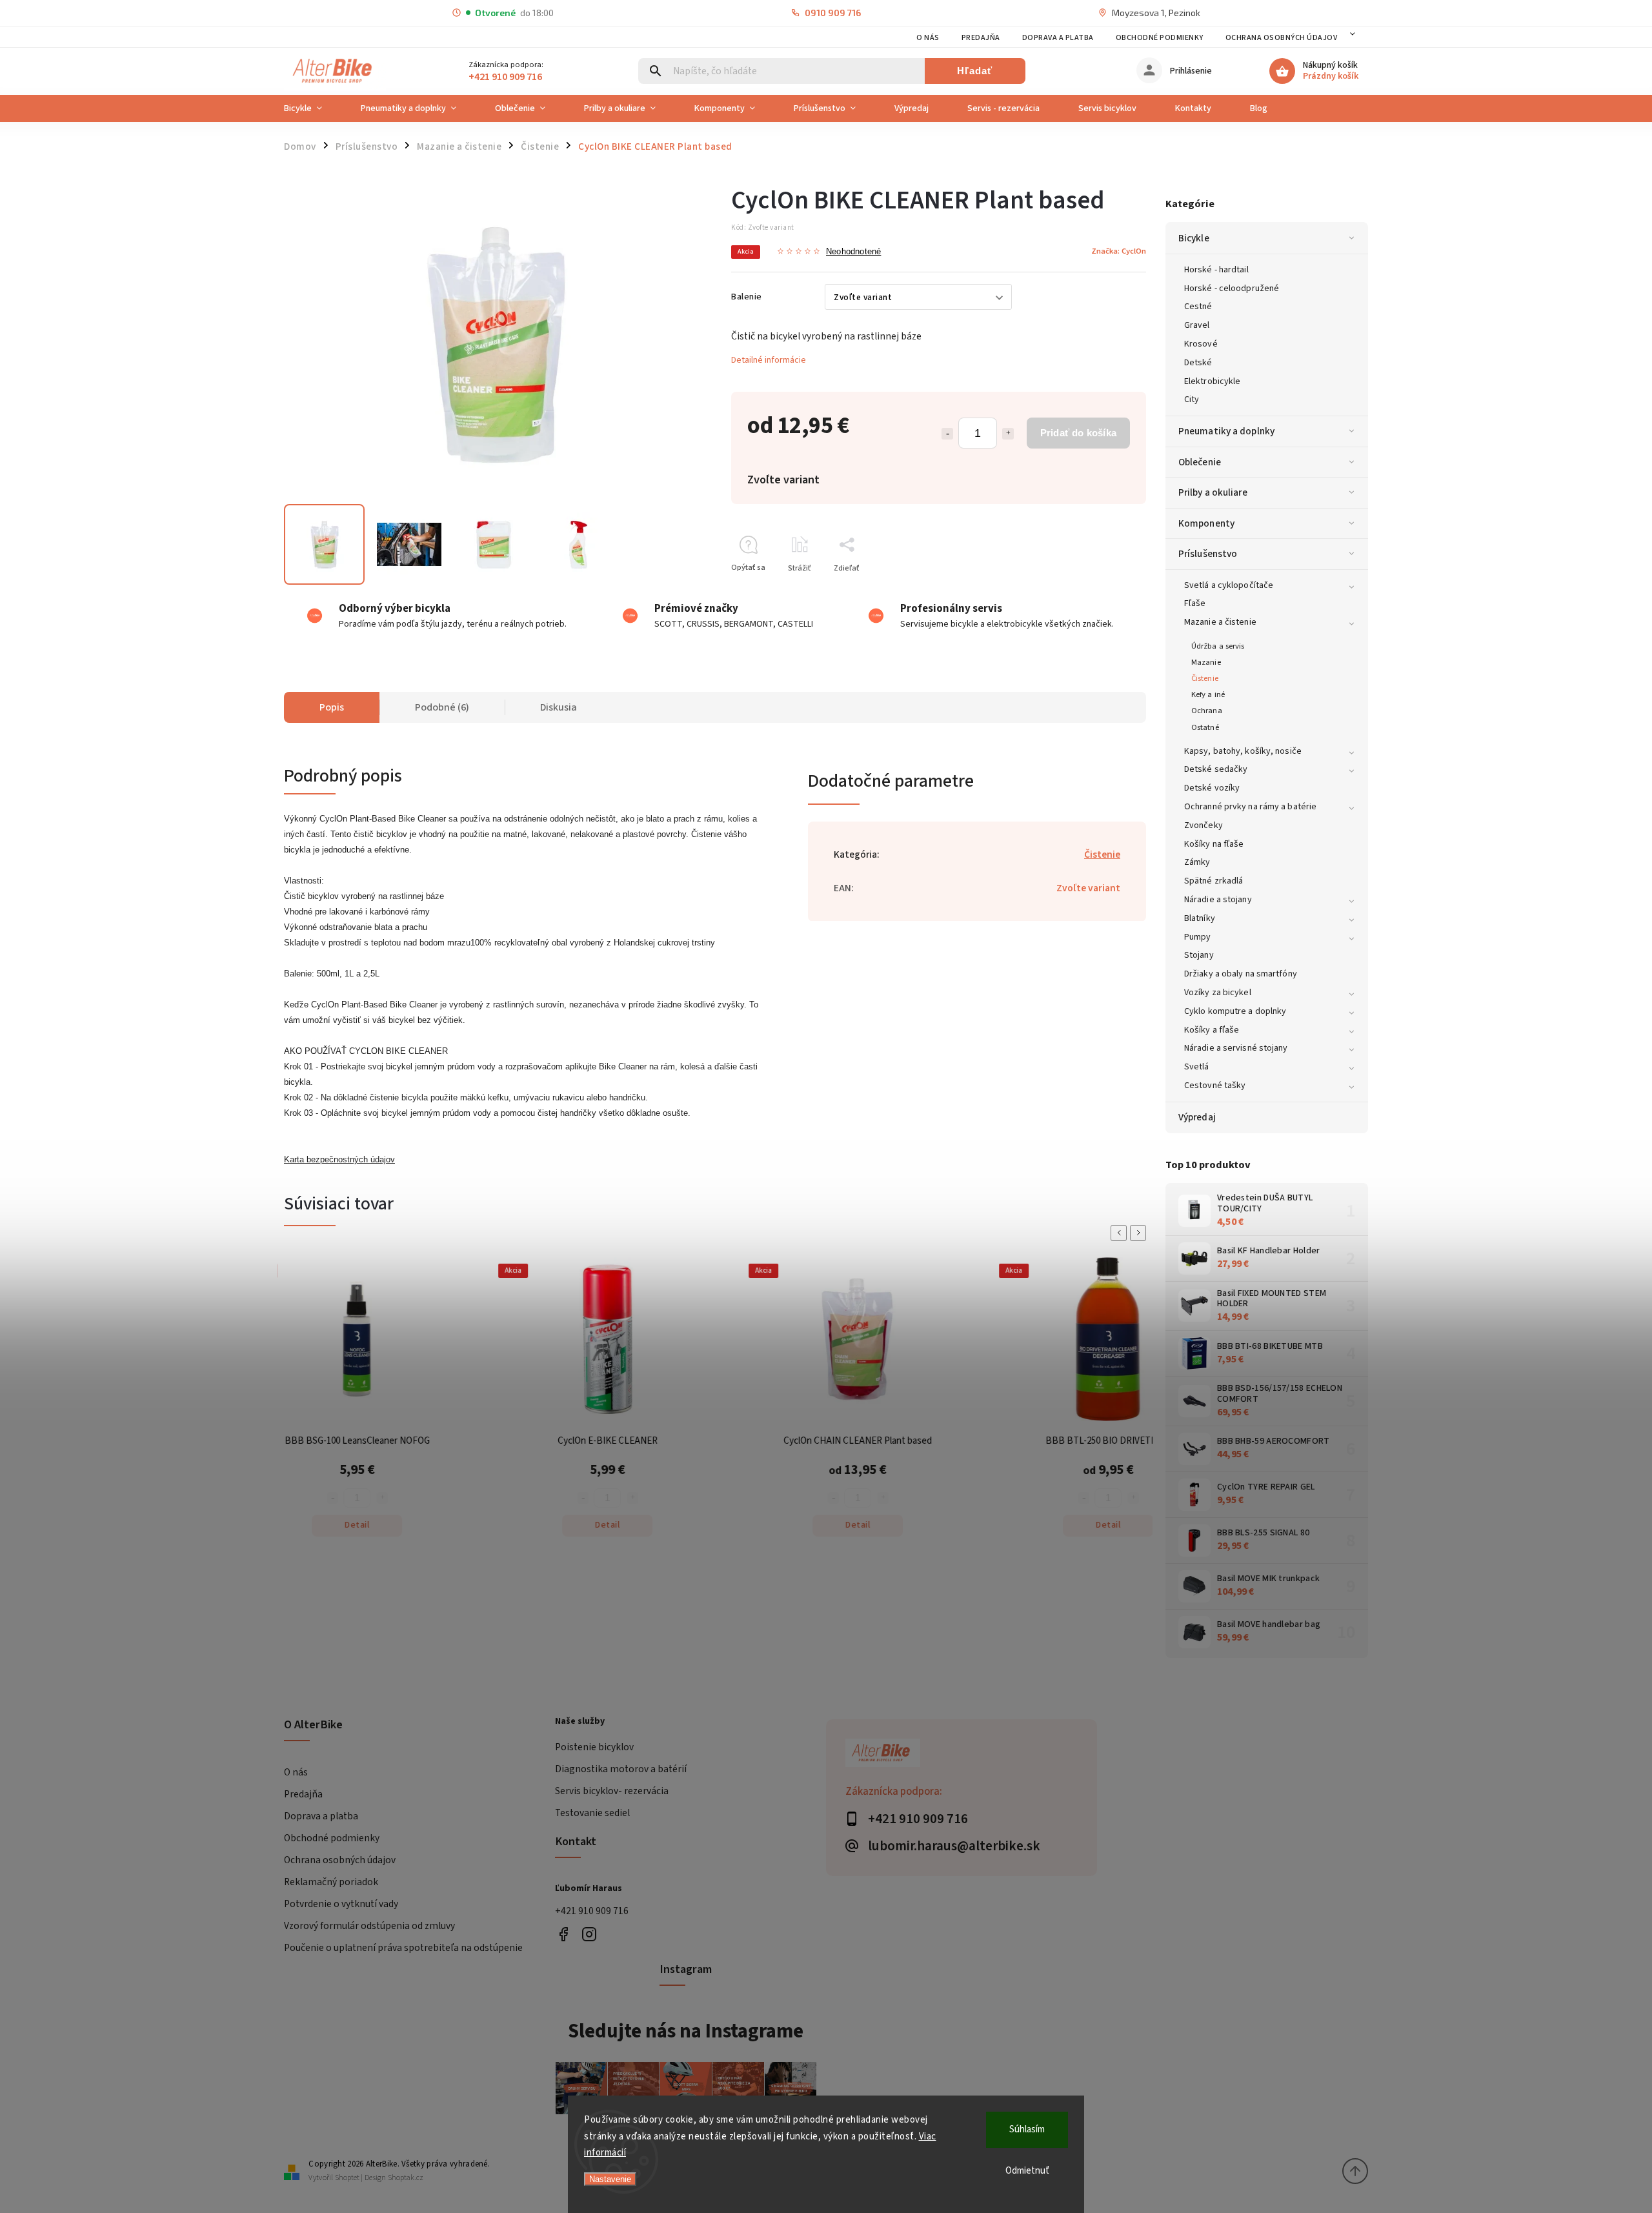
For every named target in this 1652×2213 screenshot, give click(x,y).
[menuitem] (313, 108)
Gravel (1197, 325)
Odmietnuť (1027, 2171)
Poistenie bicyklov (594, 1747)
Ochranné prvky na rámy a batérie (1250, 807)
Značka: (1119, 251)
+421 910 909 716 (592, 1911)
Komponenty (1206, 523)
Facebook (563, 1934)
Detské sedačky (1216, 769)
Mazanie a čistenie (1220, 622)
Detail (277, 1525)
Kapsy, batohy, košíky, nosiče (1243, 751)
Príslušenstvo (1208, 554)
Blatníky (1200, 918)
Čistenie (1205, 678)
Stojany (1199, 955)
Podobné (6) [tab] (442, 707)
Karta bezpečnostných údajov (339, 1159)
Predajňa (981, 38)
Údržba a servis (1218, 646)
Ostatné (1205, 727)
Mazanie (1206, 662)
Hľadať (975, 71)
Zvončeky (1204, 825)
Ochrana (1207, 711)
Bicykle (1194, 238)
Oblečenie (1200, 462)
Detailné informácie (769, 360)
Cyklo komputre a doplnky (1235, 1011)
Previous (1121, 1233)
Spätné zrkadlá (1214, 881)
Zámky (1197, 862)
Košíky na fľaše (1214, 844)
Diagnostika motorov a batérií (621, 1769)
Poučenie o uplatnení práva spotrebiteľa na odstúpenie (403, 1948)
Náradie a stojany (1218, 900)
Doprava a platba (1058, 38)
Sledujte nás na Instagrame (686, 2031)
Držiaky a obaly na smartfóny (1241, 974)
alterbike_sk (589, 1934)
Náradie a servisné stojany (1236, 1048)
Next (1140, 1233)
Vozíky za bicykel (1218, 993)
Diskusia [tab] (559, 707)
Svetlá (1197, 1067)
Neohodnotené (853, 252)
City (1192, 399)
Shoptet (347, 2178)
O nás (928, 38)
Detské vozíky (1212, 788)
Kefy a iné (1208, 694)
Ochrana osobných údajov (1282, 38)
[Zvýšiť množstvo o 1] (1008, 434)
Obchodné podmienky (1160, 38)
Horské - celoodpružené (1232, 288)
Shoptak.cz (406, 2178)
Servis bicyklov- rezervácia (612, 1791)
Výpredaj (1197, 1117)
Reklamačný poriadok (331, 1882)
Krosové (1201, 344)
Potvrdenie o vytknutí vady (341, 1904)
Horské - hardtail (1216, 270)
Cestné (1198, 307)
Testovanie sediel (592, 1813)
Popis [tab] (332, 707)
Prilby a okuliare (1213, 492)
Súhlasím (1027, 2129)
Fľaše (1195, 603)
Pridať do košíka (1078, 433)
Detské (1198, 363)
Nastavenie (610, 2179)
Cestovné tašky (1215, 1086)
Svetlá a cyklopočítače (1229, 585)
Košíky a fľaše (1212, 1030)
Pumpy (1198, 937)
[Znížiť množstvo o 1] (947, 434)
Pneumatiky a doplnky (1226, 431)
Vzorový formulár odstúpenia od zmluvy (369, 1926)
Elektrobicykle (1212, 381)
